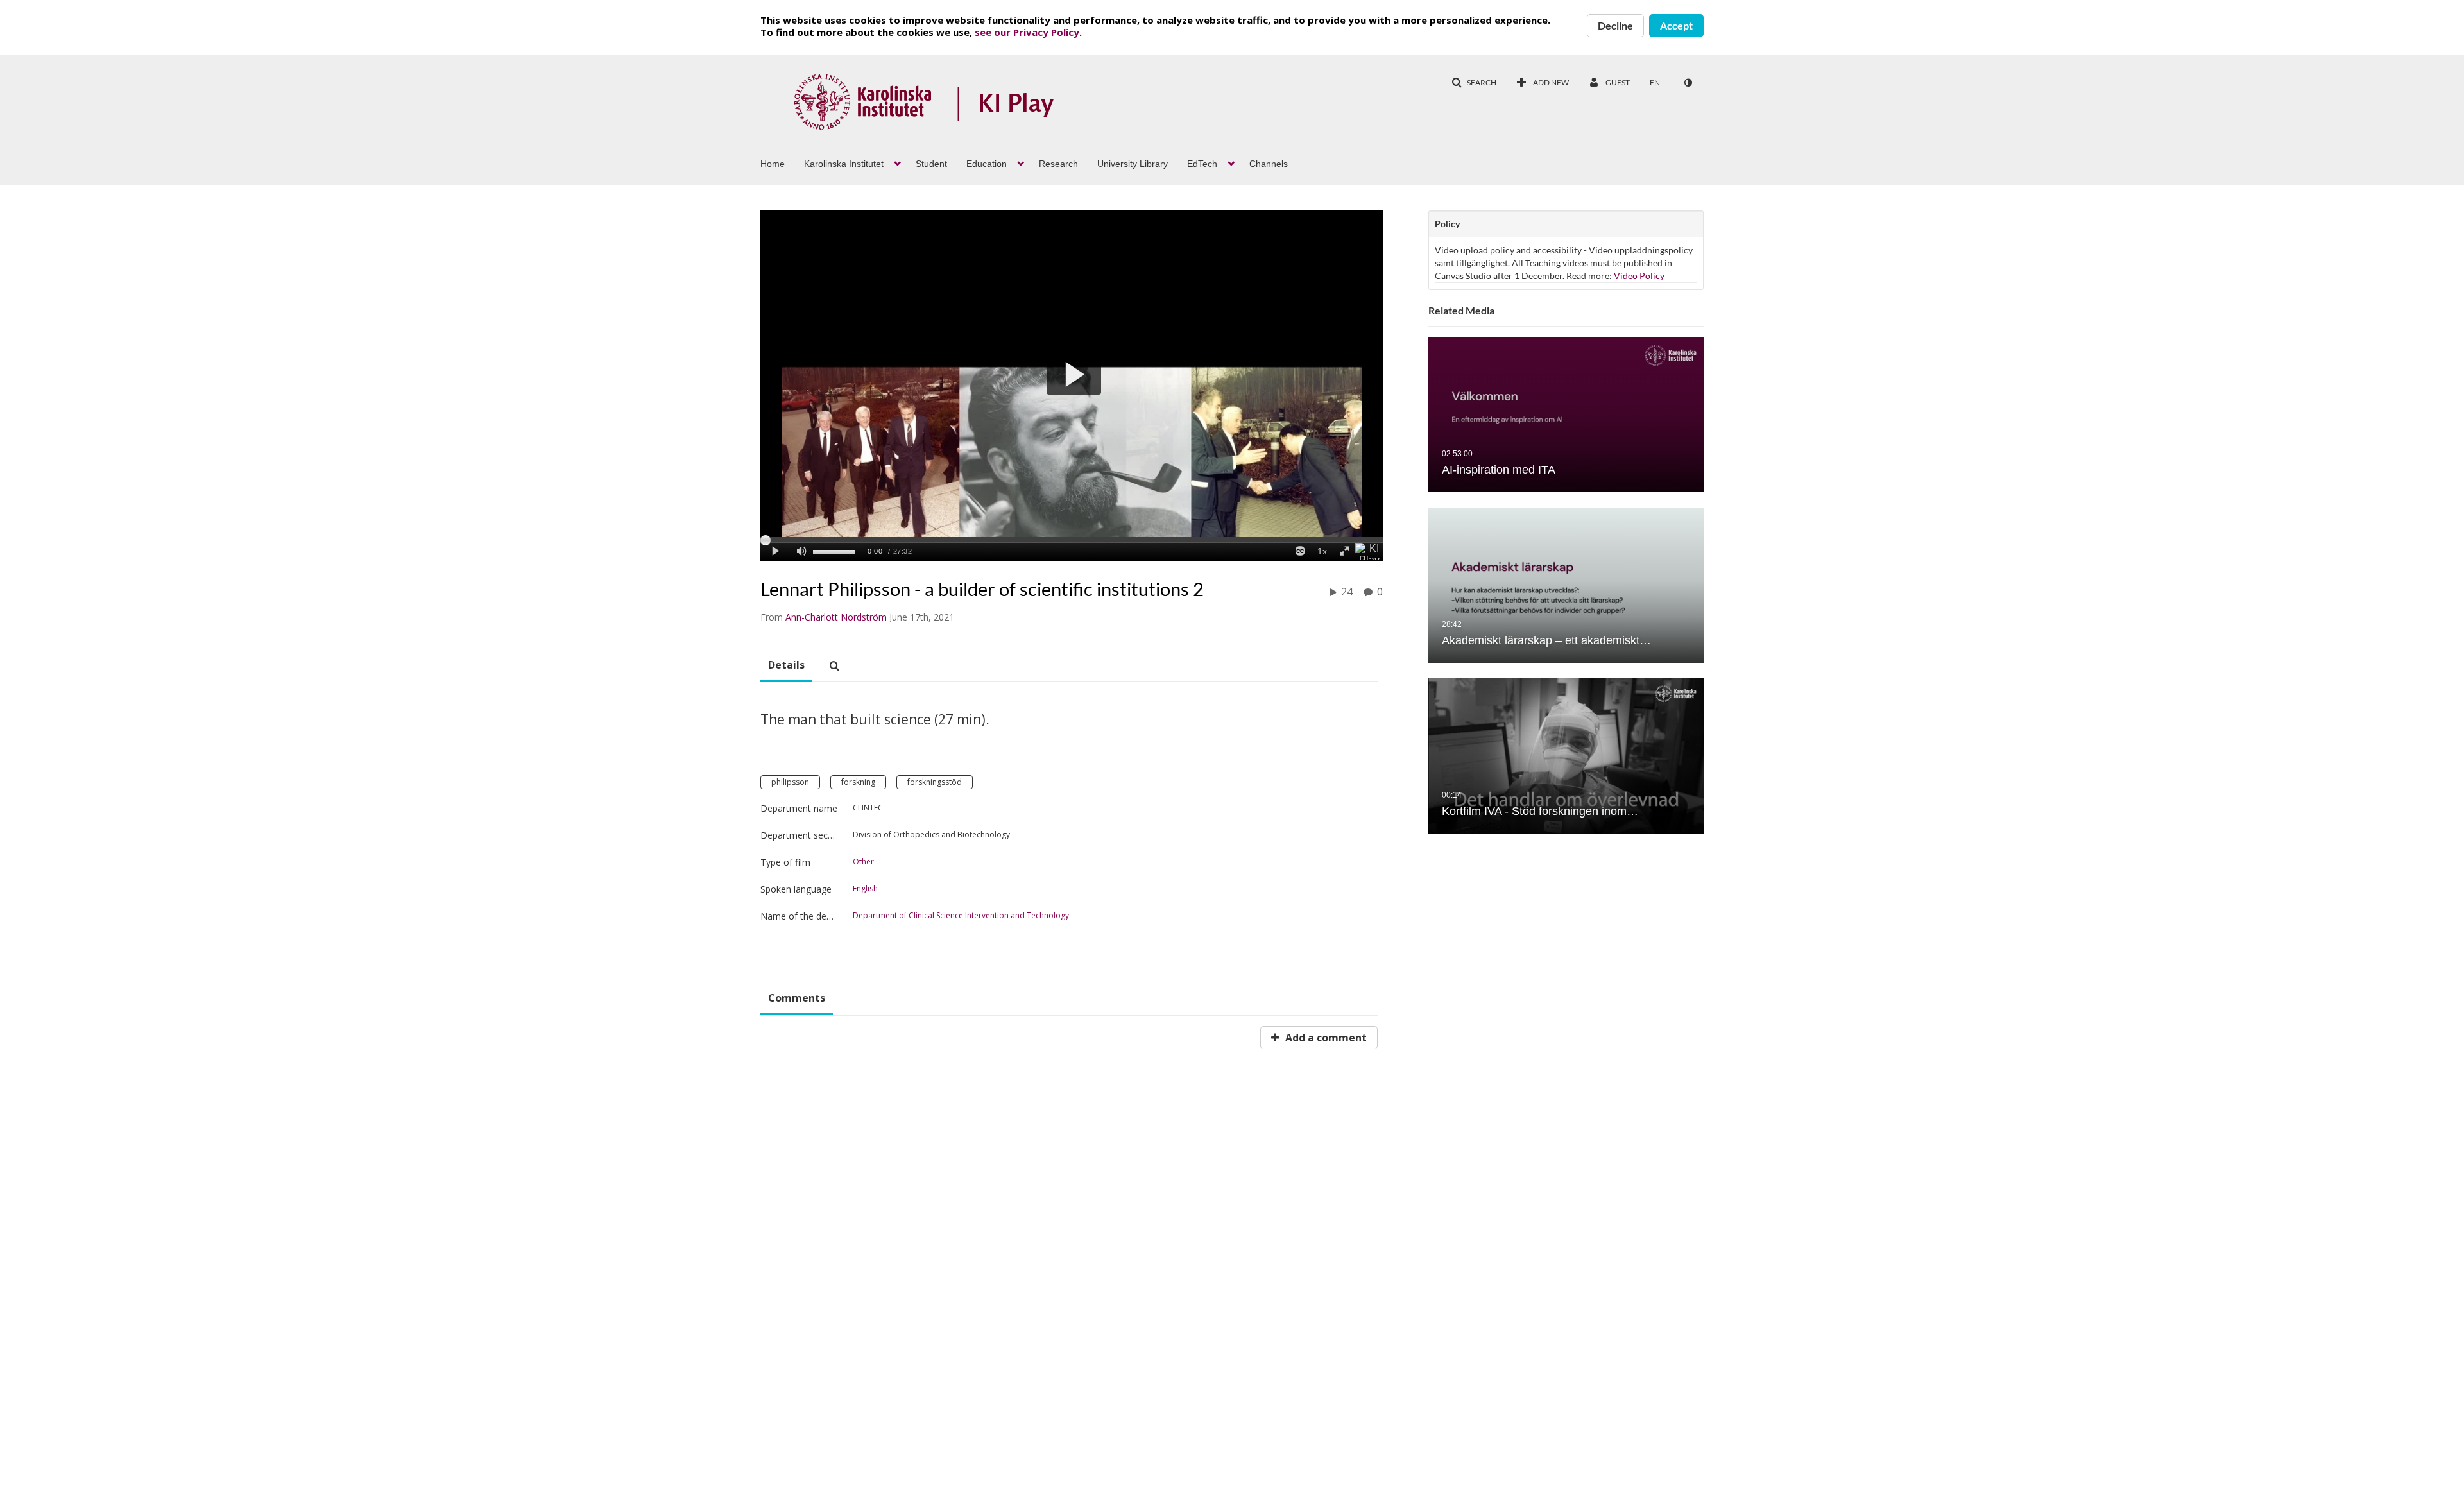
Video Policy (1639, 276)
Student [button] (931, 164)
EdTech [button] (1202, 164)
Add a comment (1325, 1038)
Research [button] (1058, 164)
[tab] (786, 665)
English (865, 889)
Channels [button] (1269, 164)
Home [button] (773, 164)
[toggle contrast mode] (1688, 83)
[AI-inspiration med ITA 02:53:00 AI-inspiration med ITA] (1566, 415)
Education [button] (987, 164)
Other (863, 862)
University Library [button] (1133, 164)
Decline (1615, 25)
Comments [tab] (797, 998)
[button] (1474, 83)
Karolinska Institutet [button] (844, 164)
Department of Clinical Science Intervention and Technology (961, 916)
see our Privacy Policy (1027, 32)
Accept (1676, 25)
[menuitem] (782, 162)
